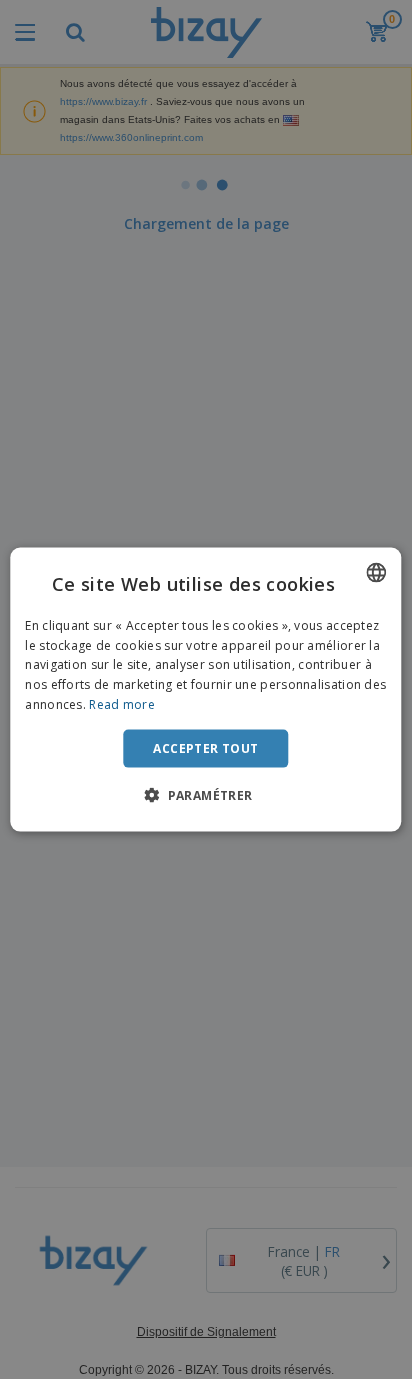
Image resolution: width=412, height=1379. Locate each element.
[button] (205, 795)
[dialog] (205, 689)
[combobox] (377, 572)
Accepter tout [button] (205, 747)
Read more (122, 704)
